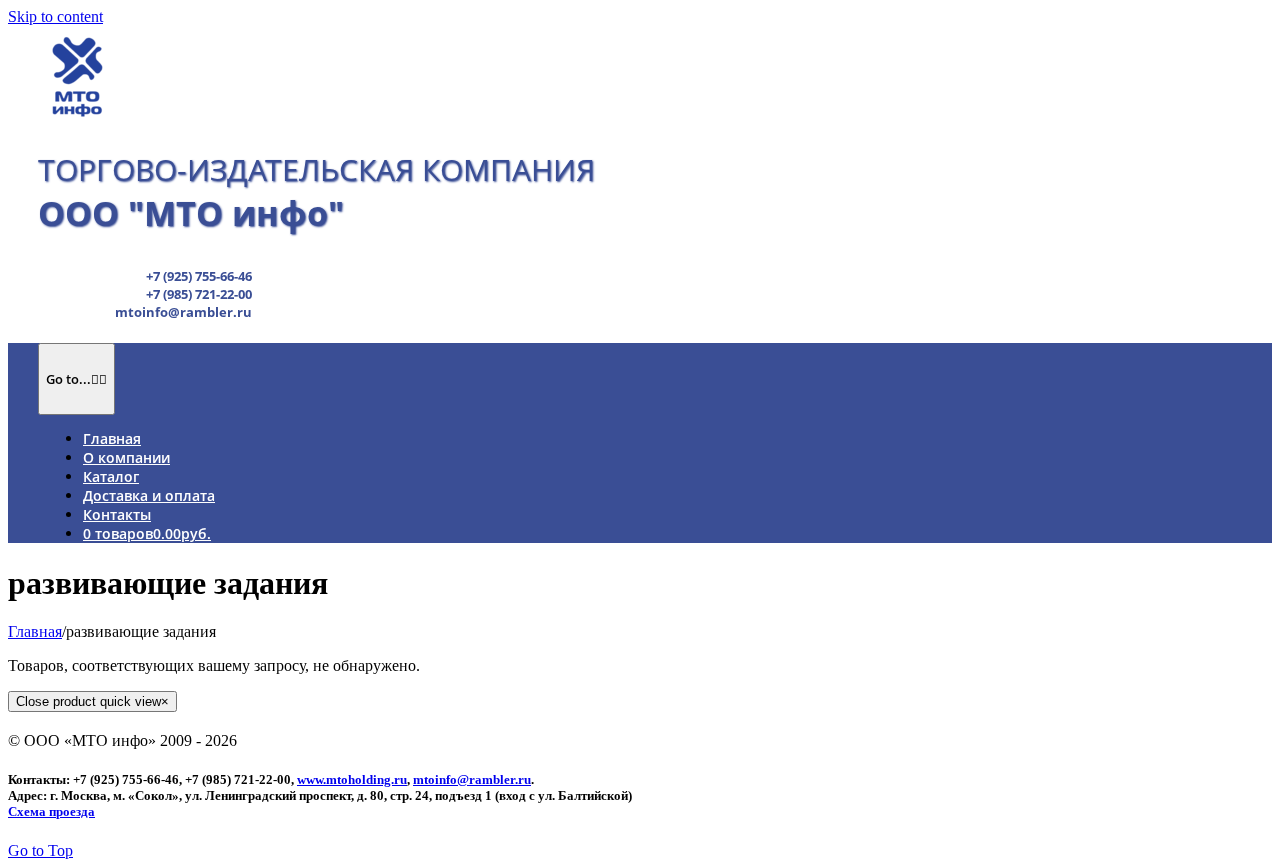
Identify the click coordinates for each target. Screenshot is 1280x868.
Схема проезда (51, 811)
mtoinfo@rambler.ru (472, 779)
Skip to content (55, 16)
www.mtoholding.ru (352, 779)
